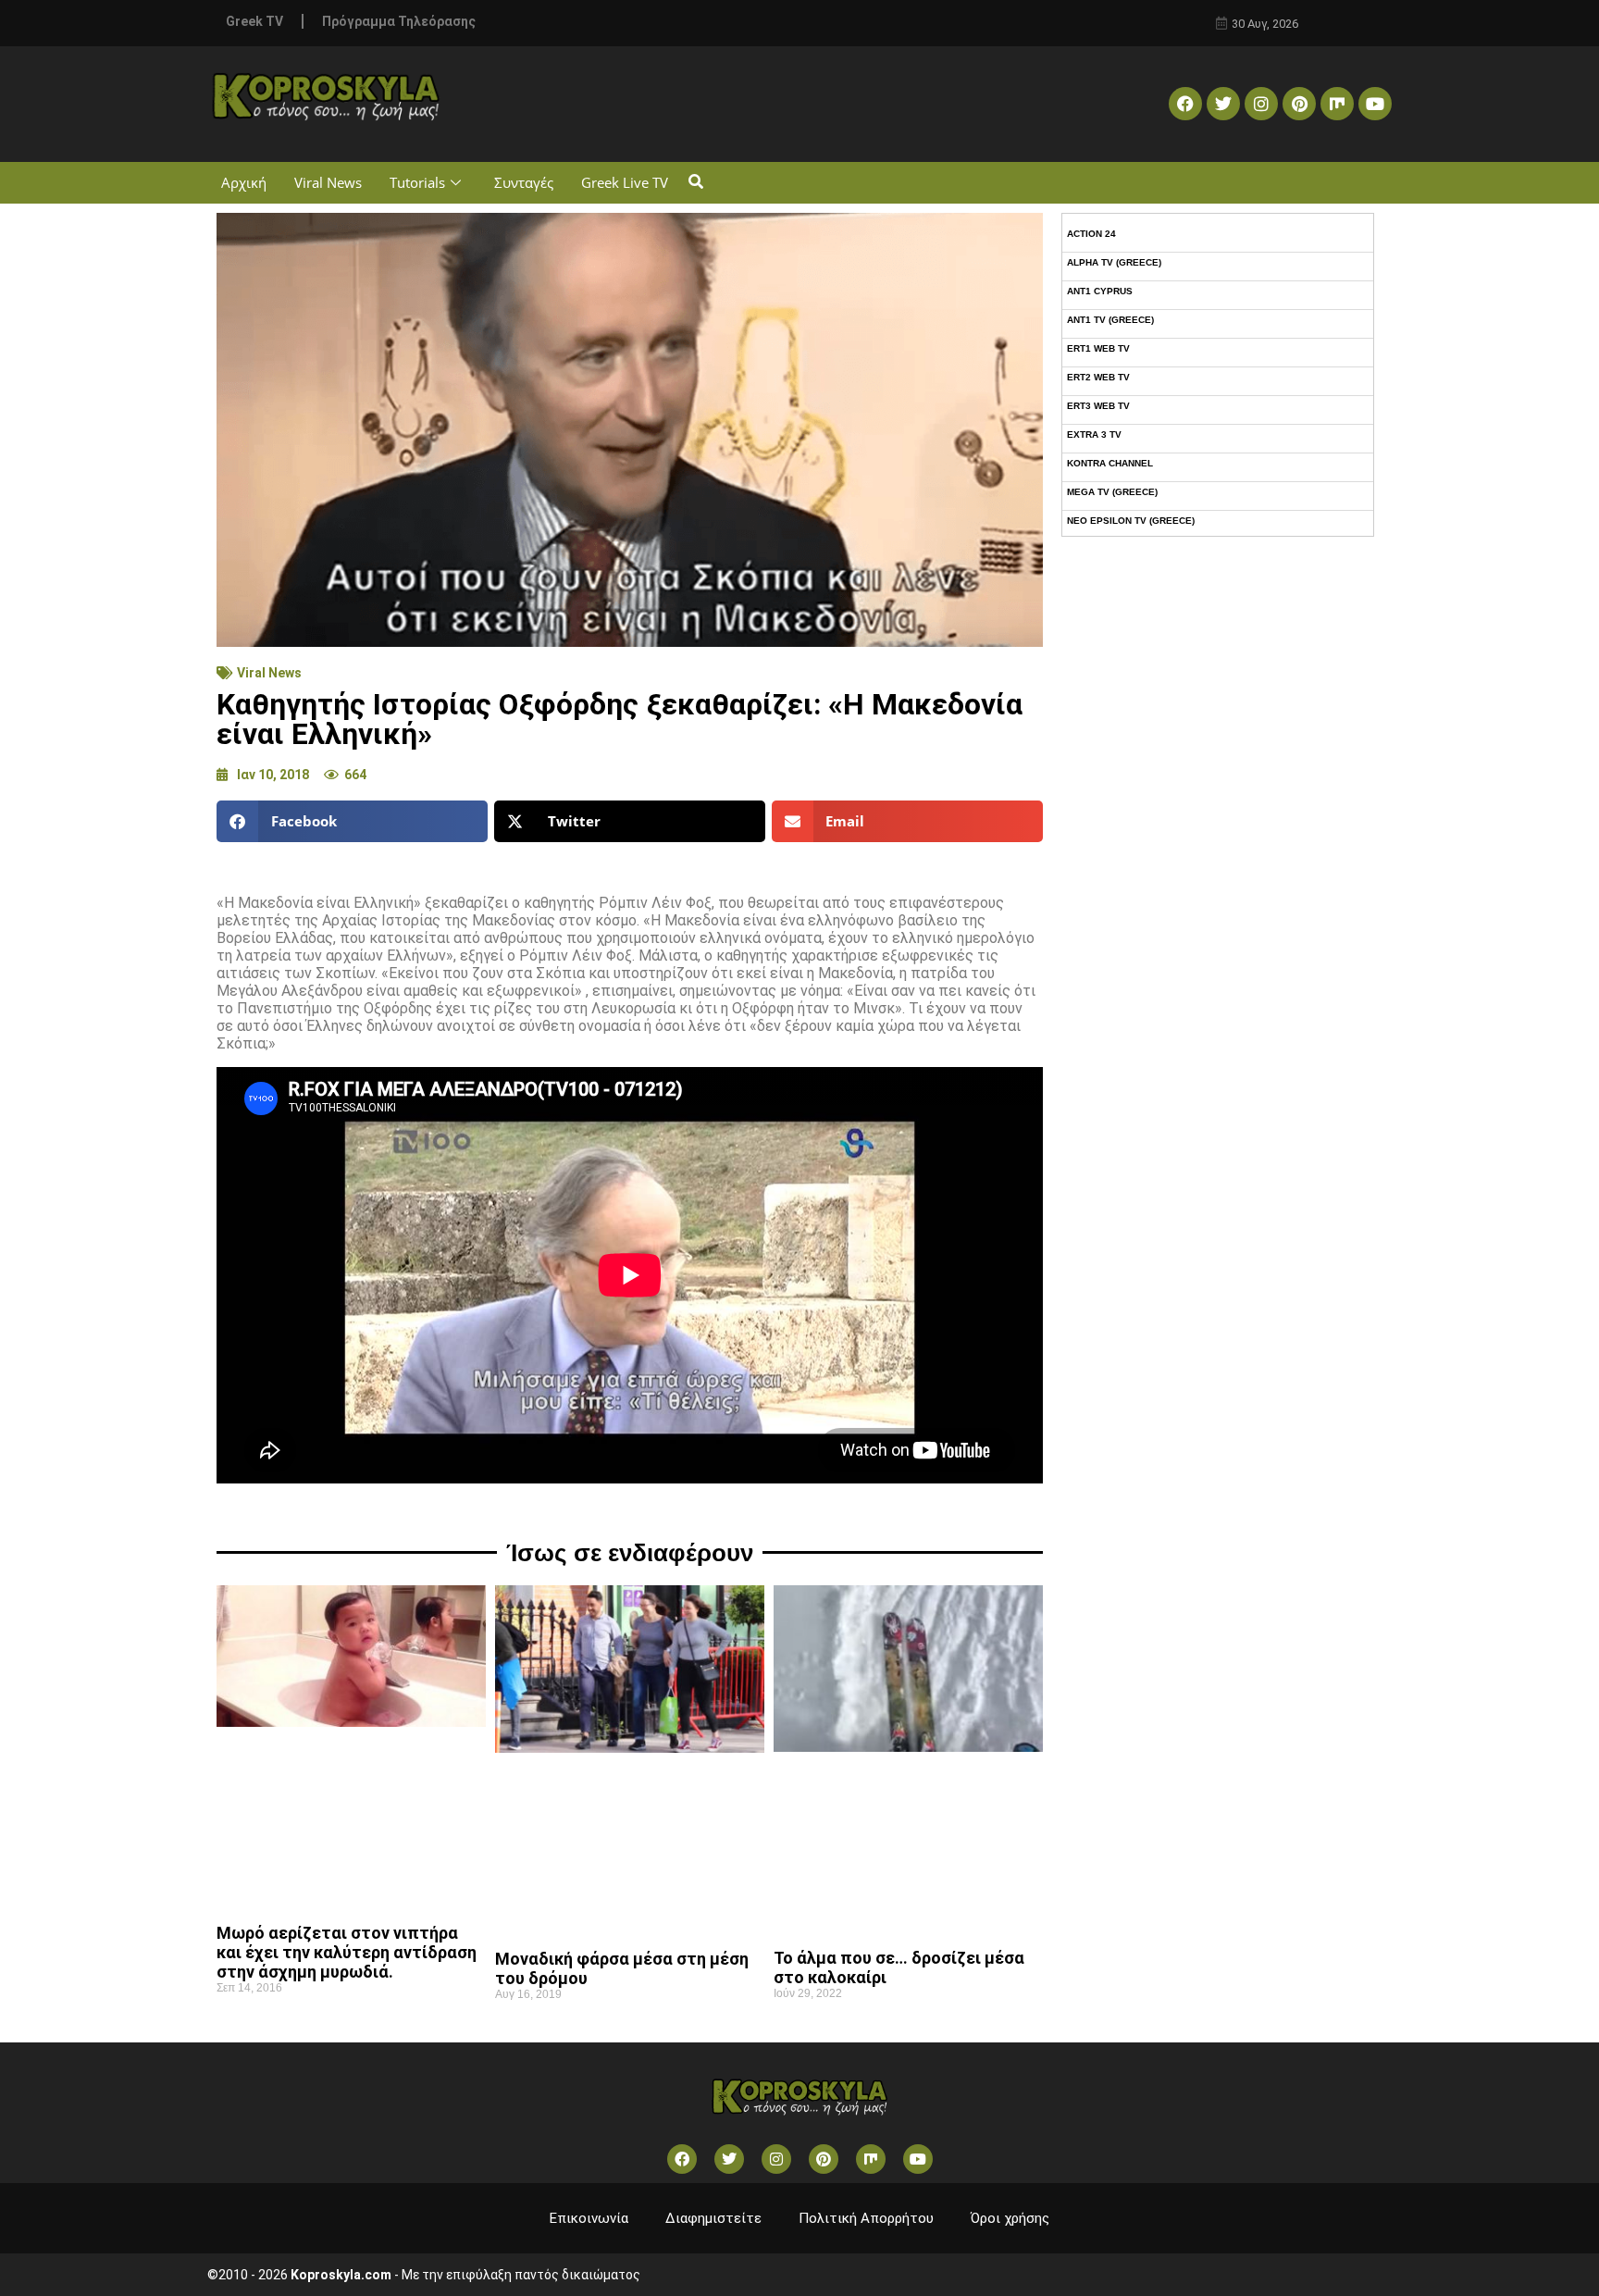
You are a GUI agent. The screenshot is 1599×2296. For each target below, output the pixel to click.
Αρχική (244, 182)
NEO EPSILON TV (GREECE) (1131, 521)
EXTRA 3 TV (1094, 434)
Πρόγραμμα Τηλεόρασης (399, 21)
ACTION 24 (1091, 234)
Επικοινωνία (589, 2218)
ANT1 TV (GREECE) (1110, 320)
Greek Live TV (625, 182)
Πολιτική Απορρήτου (866, 2218)
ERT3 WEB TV (1098, 406)
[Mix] (1337, 104)
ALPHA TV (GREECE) (1114, 262)
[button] (695, 183)
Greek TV (254, 21)
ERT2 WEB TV (1098, 377)
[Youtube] (1375, 104)
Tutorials (417, 182)
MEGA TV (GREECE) (1112, 492)
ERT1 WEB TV (1098, 348)
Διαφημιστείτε (713, 2218)
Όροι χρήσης (1010, 2218)
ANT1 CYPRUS (1100, 291)
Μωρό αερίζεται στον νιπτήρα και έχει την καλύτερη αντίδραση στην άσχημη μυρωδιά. (347, 1952)
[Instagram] (1261, 104)
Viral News (328, 182)
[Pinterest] (1299, 104)
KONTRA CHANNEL (1110, 463)
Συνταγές (524, 182)
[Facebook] (1185, 104)
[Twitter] (1223, 104)
